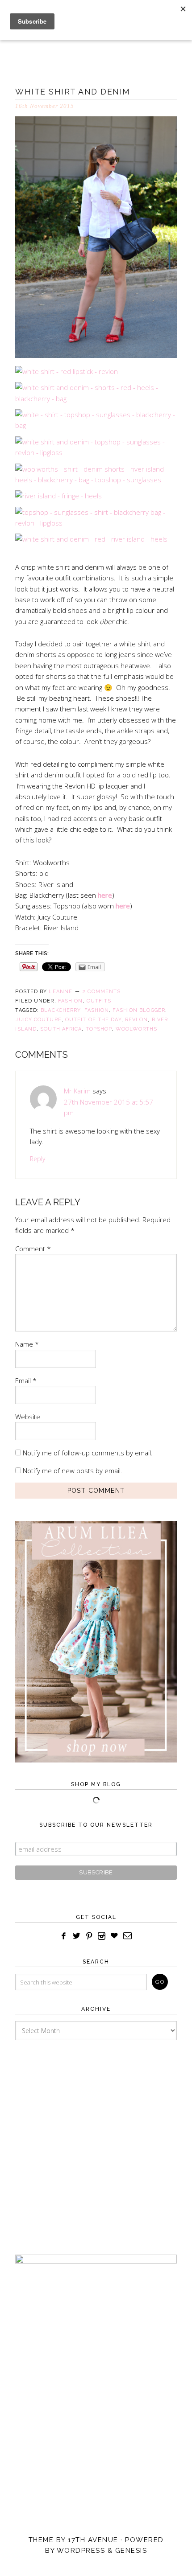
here (105, 895)
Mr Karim (77, 1091)
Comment (33, 1249)
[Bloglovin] (114, 1936)
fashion (97, 1010)
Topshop (99, 1029)
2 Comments (102, 992)
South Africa (61, 1029)
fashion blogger (139, 1010)
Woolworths (137, 1029)
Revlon (137, 1020)
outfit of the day (93, 1020)
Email (26, 1380)
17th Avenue (93, 2540)
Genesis (131, 2551)
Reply (38, 1159)
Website (28, 1417)
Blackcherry (61, 1010)
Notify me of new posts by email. (73, 1471)
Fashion (71, 1001)
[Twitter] (77, 1936)
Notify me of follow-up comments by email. (88, 1453)
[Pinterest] (89, 1936)
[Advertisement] (96, 2139)
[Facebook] (64, 1936)
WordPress (81, 2551)
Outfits (99, 1001)
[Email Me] (128, 1936)
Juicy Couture (38, 1020)
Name (27, 1344)
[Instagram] (102, 1936)
